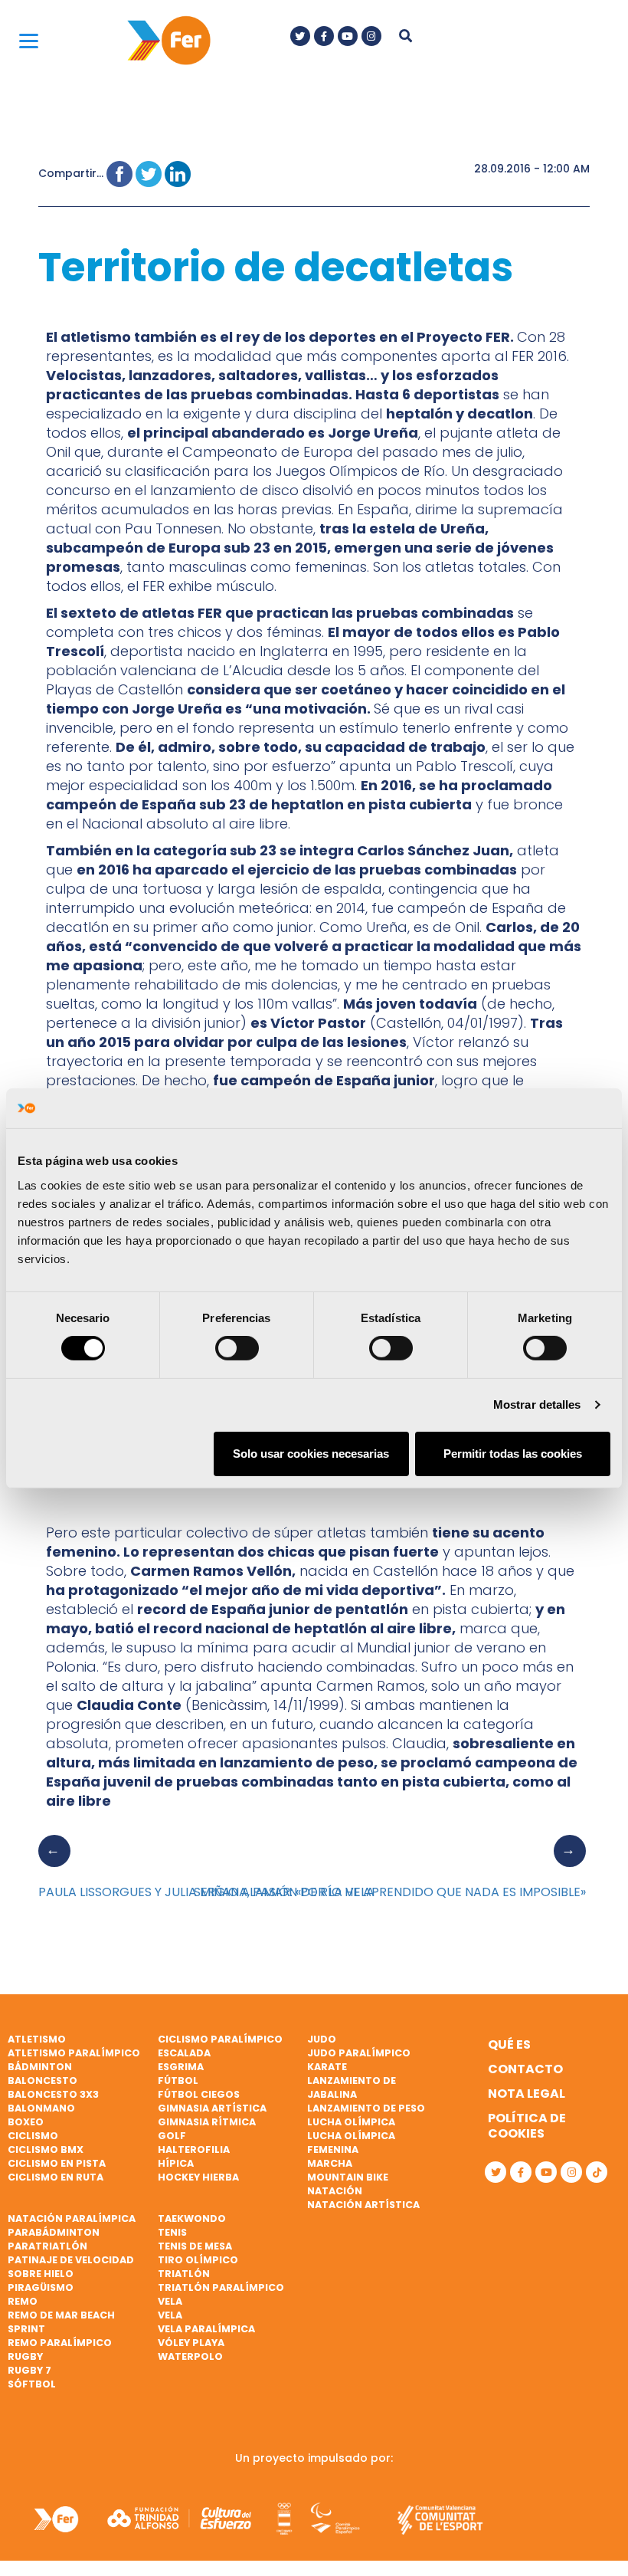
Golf (172, 2136)
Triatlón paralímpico (221, 2287)
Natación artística (363, 2205)
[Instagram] (371, 36)
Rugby (25, 2356)
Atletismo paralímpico (74, 2053)
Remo (23, 2301)
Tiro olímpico (198, 2260)
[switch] (237, 1348)
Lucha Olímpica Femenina (351, 2143)
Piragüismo (41, 2287)
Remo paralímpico (60, 2343)
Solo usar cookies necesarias (311, 1454)
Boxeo (26, 2122)
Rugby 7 (29, 2370)
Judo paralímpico (359, 2053)
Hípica (176, 2163)
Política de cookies (527, 2126)
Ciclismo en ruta (56, 2177)
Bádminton (40, 2067)
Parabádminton (54, 2232)
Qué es (509, 2044)
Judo (322, 2039)
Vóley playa (191, 2343)
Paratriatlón (47, 2246)
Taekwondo (192, 2218)
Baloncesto (43, 2080)
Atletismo (37, 2039)
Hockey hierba (198, 2177)
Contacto (525, 2069)
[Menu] (29, 40)
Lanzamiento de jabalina (352, 2087)
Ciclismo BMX (46, 2149)
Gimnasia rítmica (207, 2122)
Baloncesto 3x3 (53, 2094)
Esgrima (181, 2067)
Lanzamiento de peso (366, 2108)
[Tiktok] (597, 2172)
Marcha (330, 2163)
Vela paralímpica (206, 2329)
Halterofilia (194, 2149)
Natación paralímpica (72, 2218)
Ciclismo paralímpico (220, 2039)
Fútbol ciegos (199, 2094)
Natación (335, 2191)
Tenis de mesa (195, 2246)
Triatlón (184, 2274)
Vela (170, 2301)
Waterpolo (190, 2356)
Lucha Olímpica (351, 2122)
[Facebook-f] (324, 36)
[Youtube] (348, 36)
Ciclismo (33, 2136)
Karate (327, 2067)
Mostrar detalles (537, 1404)
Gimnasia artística (212, 2108)
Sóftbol (32, 2384)
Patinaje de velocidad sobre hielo (71, 2267)
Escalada (184, 2053)
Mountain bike (348, 2177)
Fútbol (178, 2080)
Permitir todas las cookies (513, 1454)
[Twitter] (300, 36)
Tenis (172, 2232)
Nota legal (527, 2094)
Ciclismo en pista (57, 2163)
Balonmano (41, 2108)
